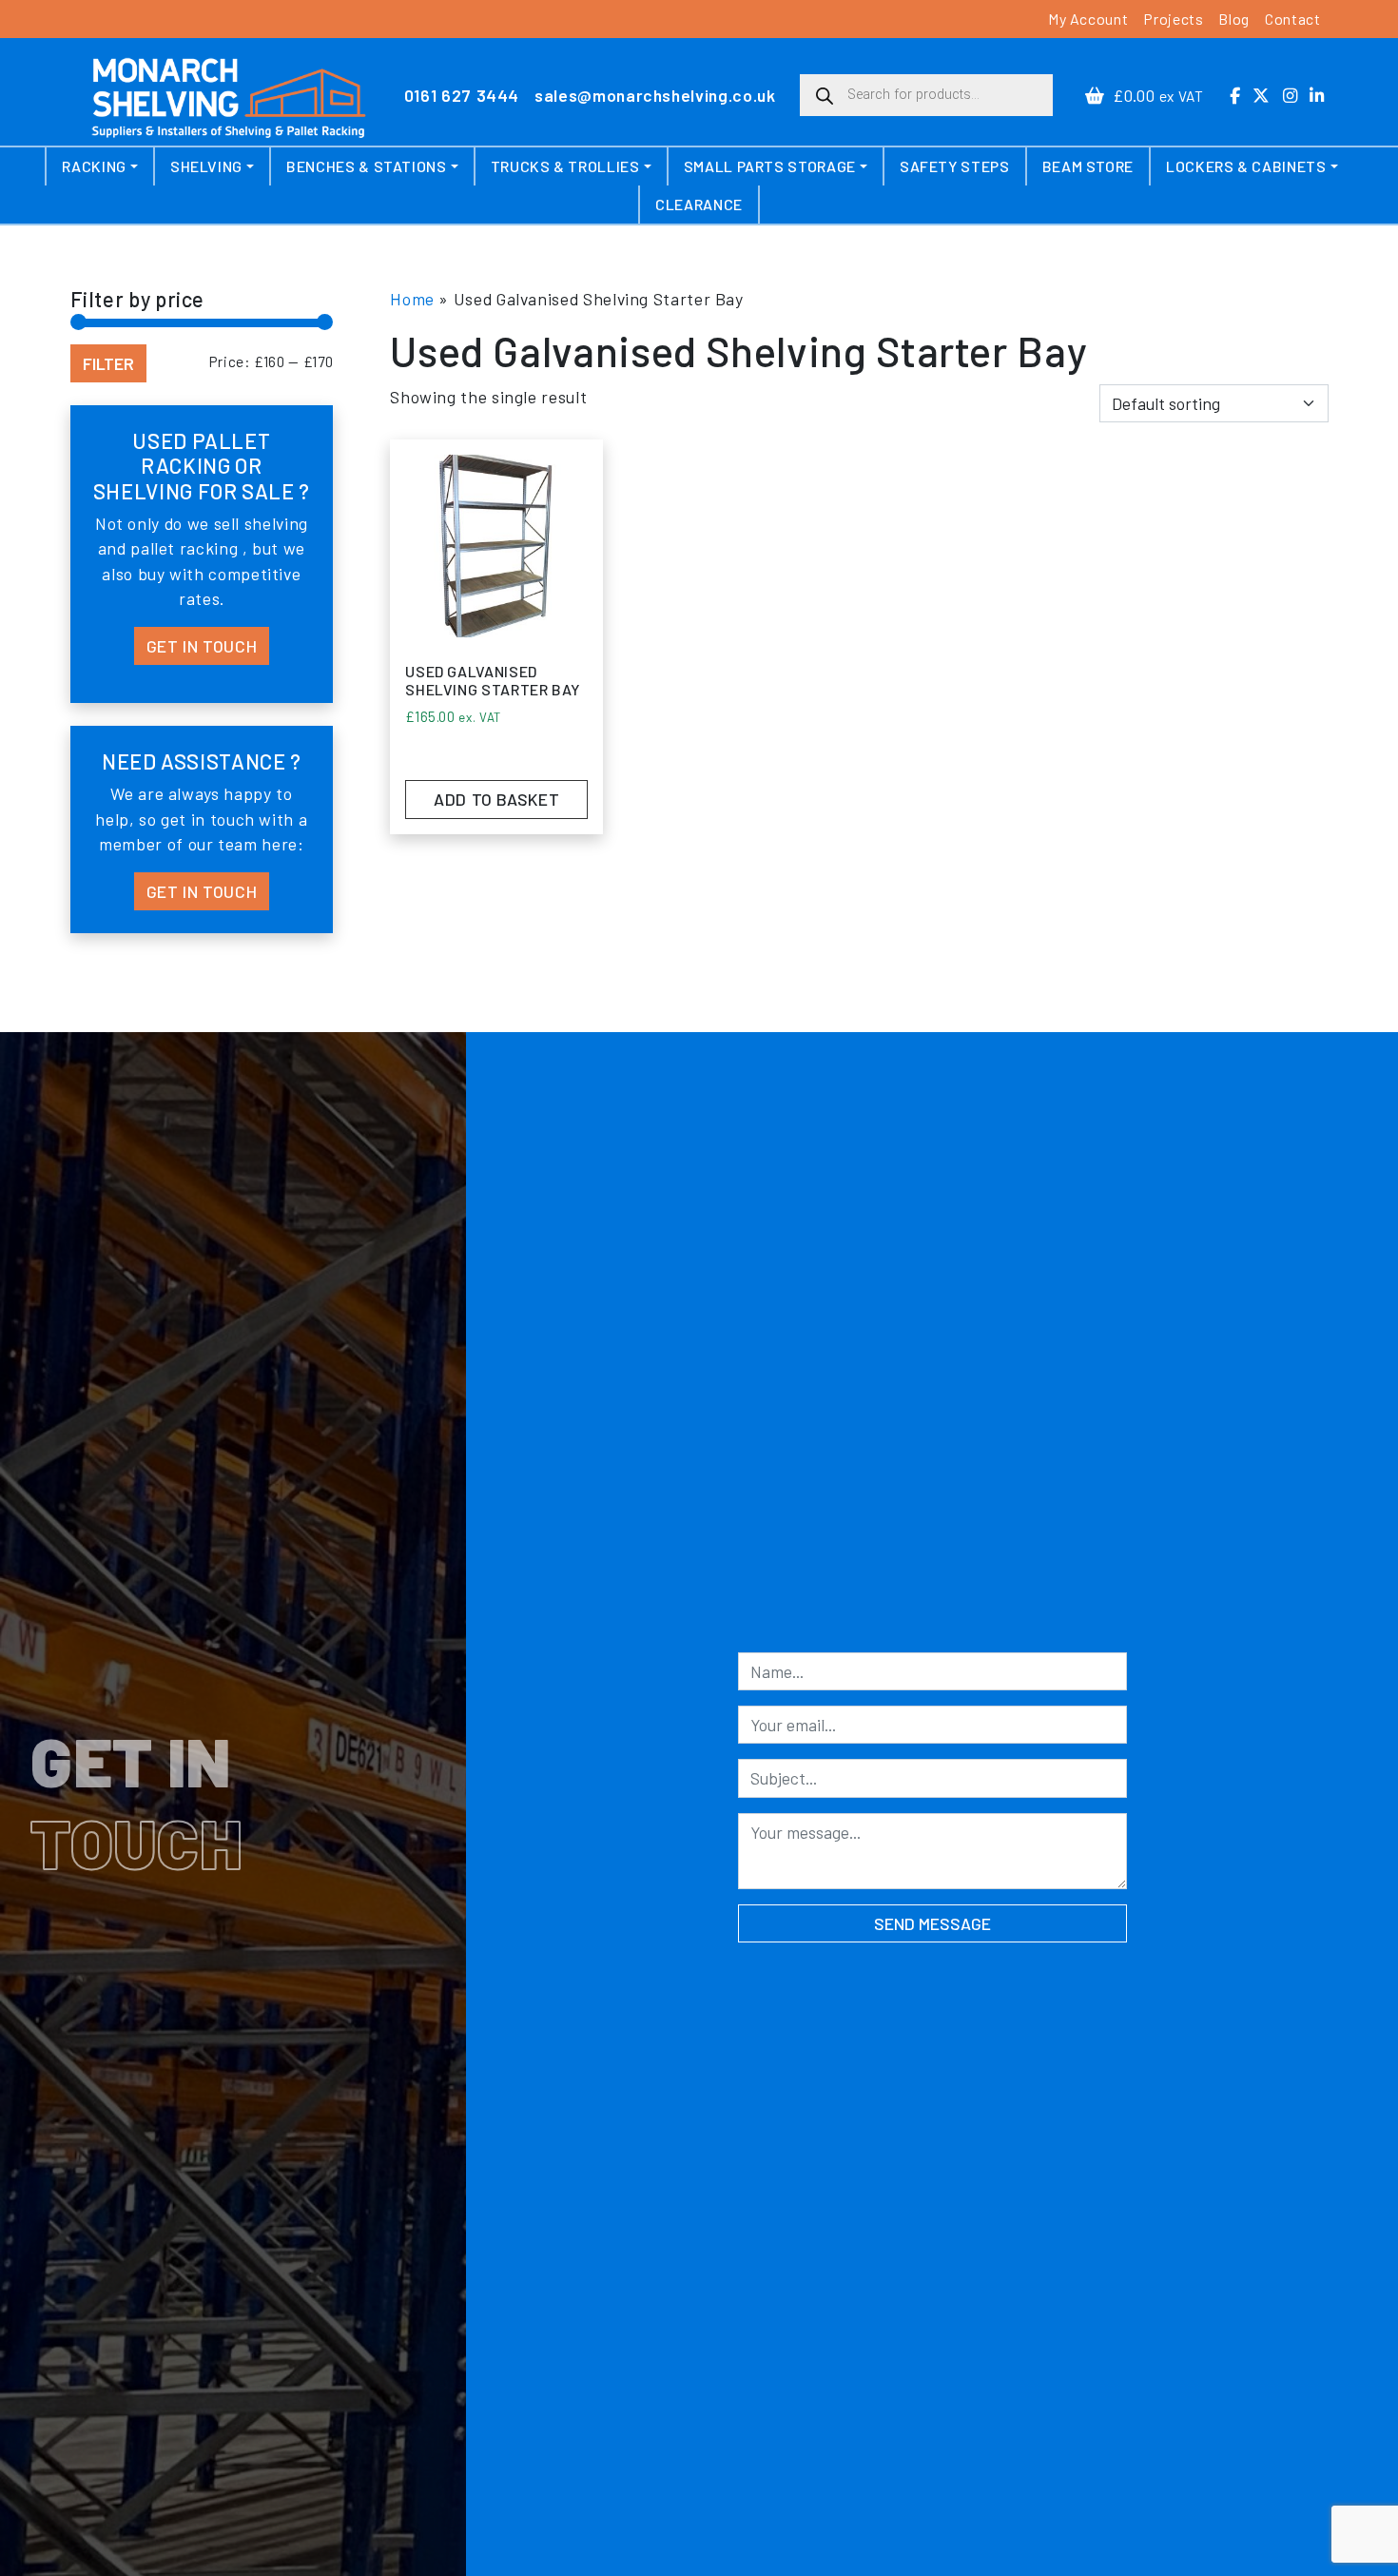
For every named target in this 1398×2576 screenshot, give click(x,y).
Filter (108, 363)
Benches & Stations (367, 166)
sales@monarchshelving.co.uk (655, 95)
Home (412, 299)
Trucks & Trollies (565, 166)
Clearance (699, 204)
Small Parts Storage (770, 166)
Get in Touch (202, 646)
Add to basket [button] (496, 799)
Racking (94, 166)
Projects (1173, 19)
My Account (1088, 19)
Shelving (206, 166)
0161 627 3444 (462, 95)
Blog (1234, 19)
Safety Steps (955, 166)
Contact (1292, 19)
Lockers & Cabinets (1246, 166)
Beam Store (1088, 166)
